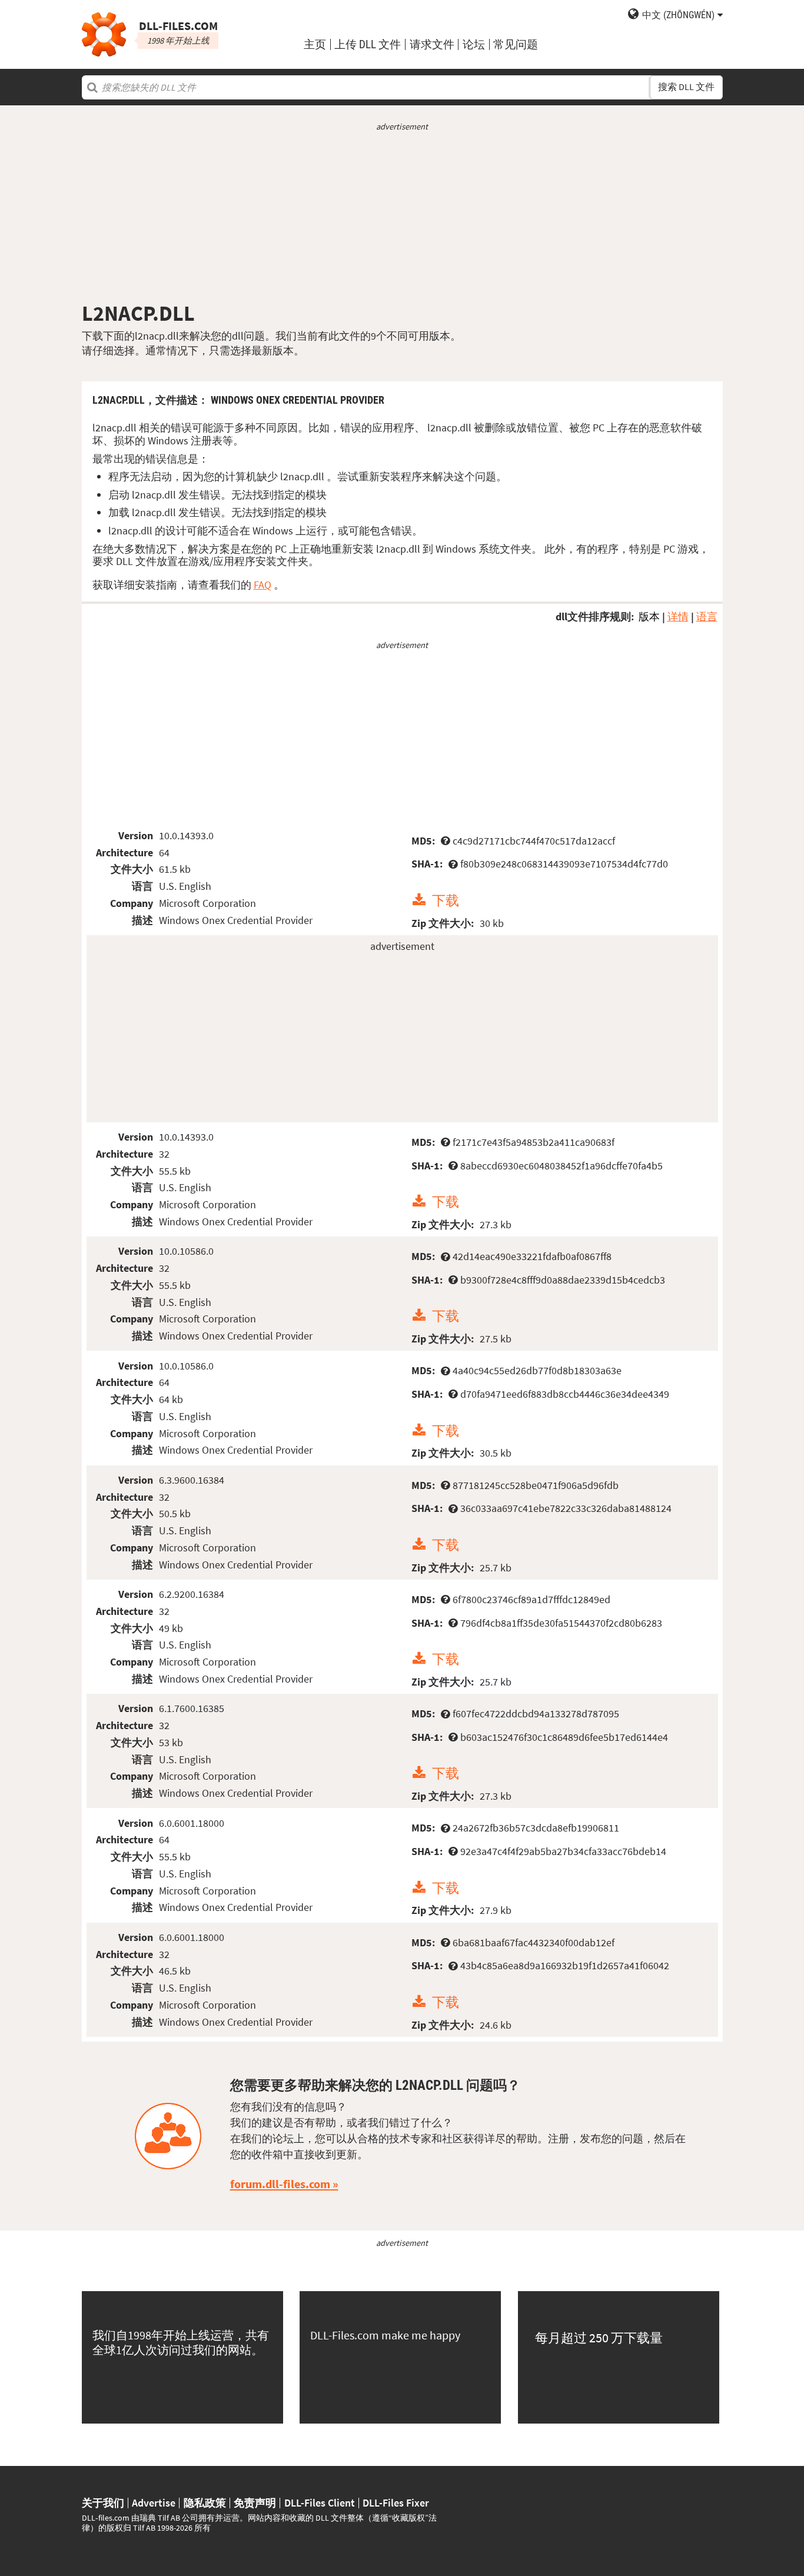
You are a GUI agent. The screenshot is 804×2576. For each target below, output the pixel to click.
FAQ (263, 585)
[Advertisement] (402, 217)
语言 (707, 616)
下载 (446, 900)
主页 (315, 44)
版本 (649, 616)
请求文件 (432, 44)
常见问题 (516, 44)
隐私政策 (205, 2503)
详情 (678, 616)
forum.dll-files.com (280, 2184)
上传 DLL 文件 (368, 44)
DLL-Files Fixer (396, 2503)
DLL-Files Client (320, 2503)
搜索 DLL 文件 (686, 87)
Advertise (154, 2503)
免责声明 (255, 2503)
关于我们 (103, 2503)
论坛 (474, 44)
